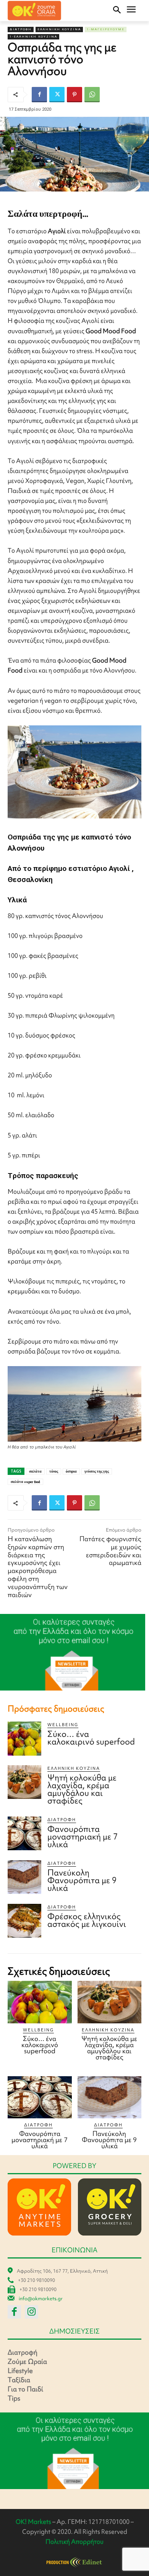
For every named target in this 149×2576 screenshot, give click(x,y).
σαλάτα (35, 1471)
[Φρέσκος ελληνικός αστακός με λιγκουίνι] (24, 1921)
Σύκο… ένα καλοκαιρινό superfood (91, 1738)
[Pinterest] (74, 95)
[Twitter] (57, 95)
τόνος (54, 1471)
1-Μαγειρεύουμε (106, 29)
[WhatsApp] (92, 95)
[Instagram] (32, 2312)
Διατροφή (21, 29)
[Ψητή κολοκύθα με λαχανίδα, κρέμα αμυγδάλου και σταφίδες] (24, 1782)
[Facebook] (39, 95)
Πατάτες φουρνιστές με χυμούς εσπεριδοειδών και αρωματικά (110, 1551)
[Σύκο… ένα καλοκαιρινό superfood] (24, 1738)
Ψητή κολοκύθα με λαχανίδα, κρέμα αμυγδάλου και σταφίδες (82, 1789)
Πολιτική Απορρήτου (74, 2542)
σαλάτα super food (25, 1482)
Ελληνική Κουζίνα (59, 29)
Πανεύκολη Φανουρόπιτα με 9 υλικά (82, 1880)
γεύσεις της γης (97, 1471)
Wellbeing (63, 1725)
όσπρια (71, 1471)
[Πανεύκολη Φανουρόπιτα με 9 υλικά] (24, 1877)
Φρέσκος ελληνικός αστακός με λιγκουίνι (87, 1920)
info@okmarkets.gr (41, 2299)
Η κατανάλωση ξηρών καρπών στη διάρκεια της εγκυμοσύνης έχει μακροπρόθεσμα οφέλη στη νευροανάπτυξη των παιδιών (38, 1567)
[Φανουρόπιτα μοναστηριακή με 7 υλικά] (24, 1833)
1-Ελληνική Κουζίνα (33, 37)
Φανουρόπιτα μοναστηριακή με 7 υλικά (83, 1837)
